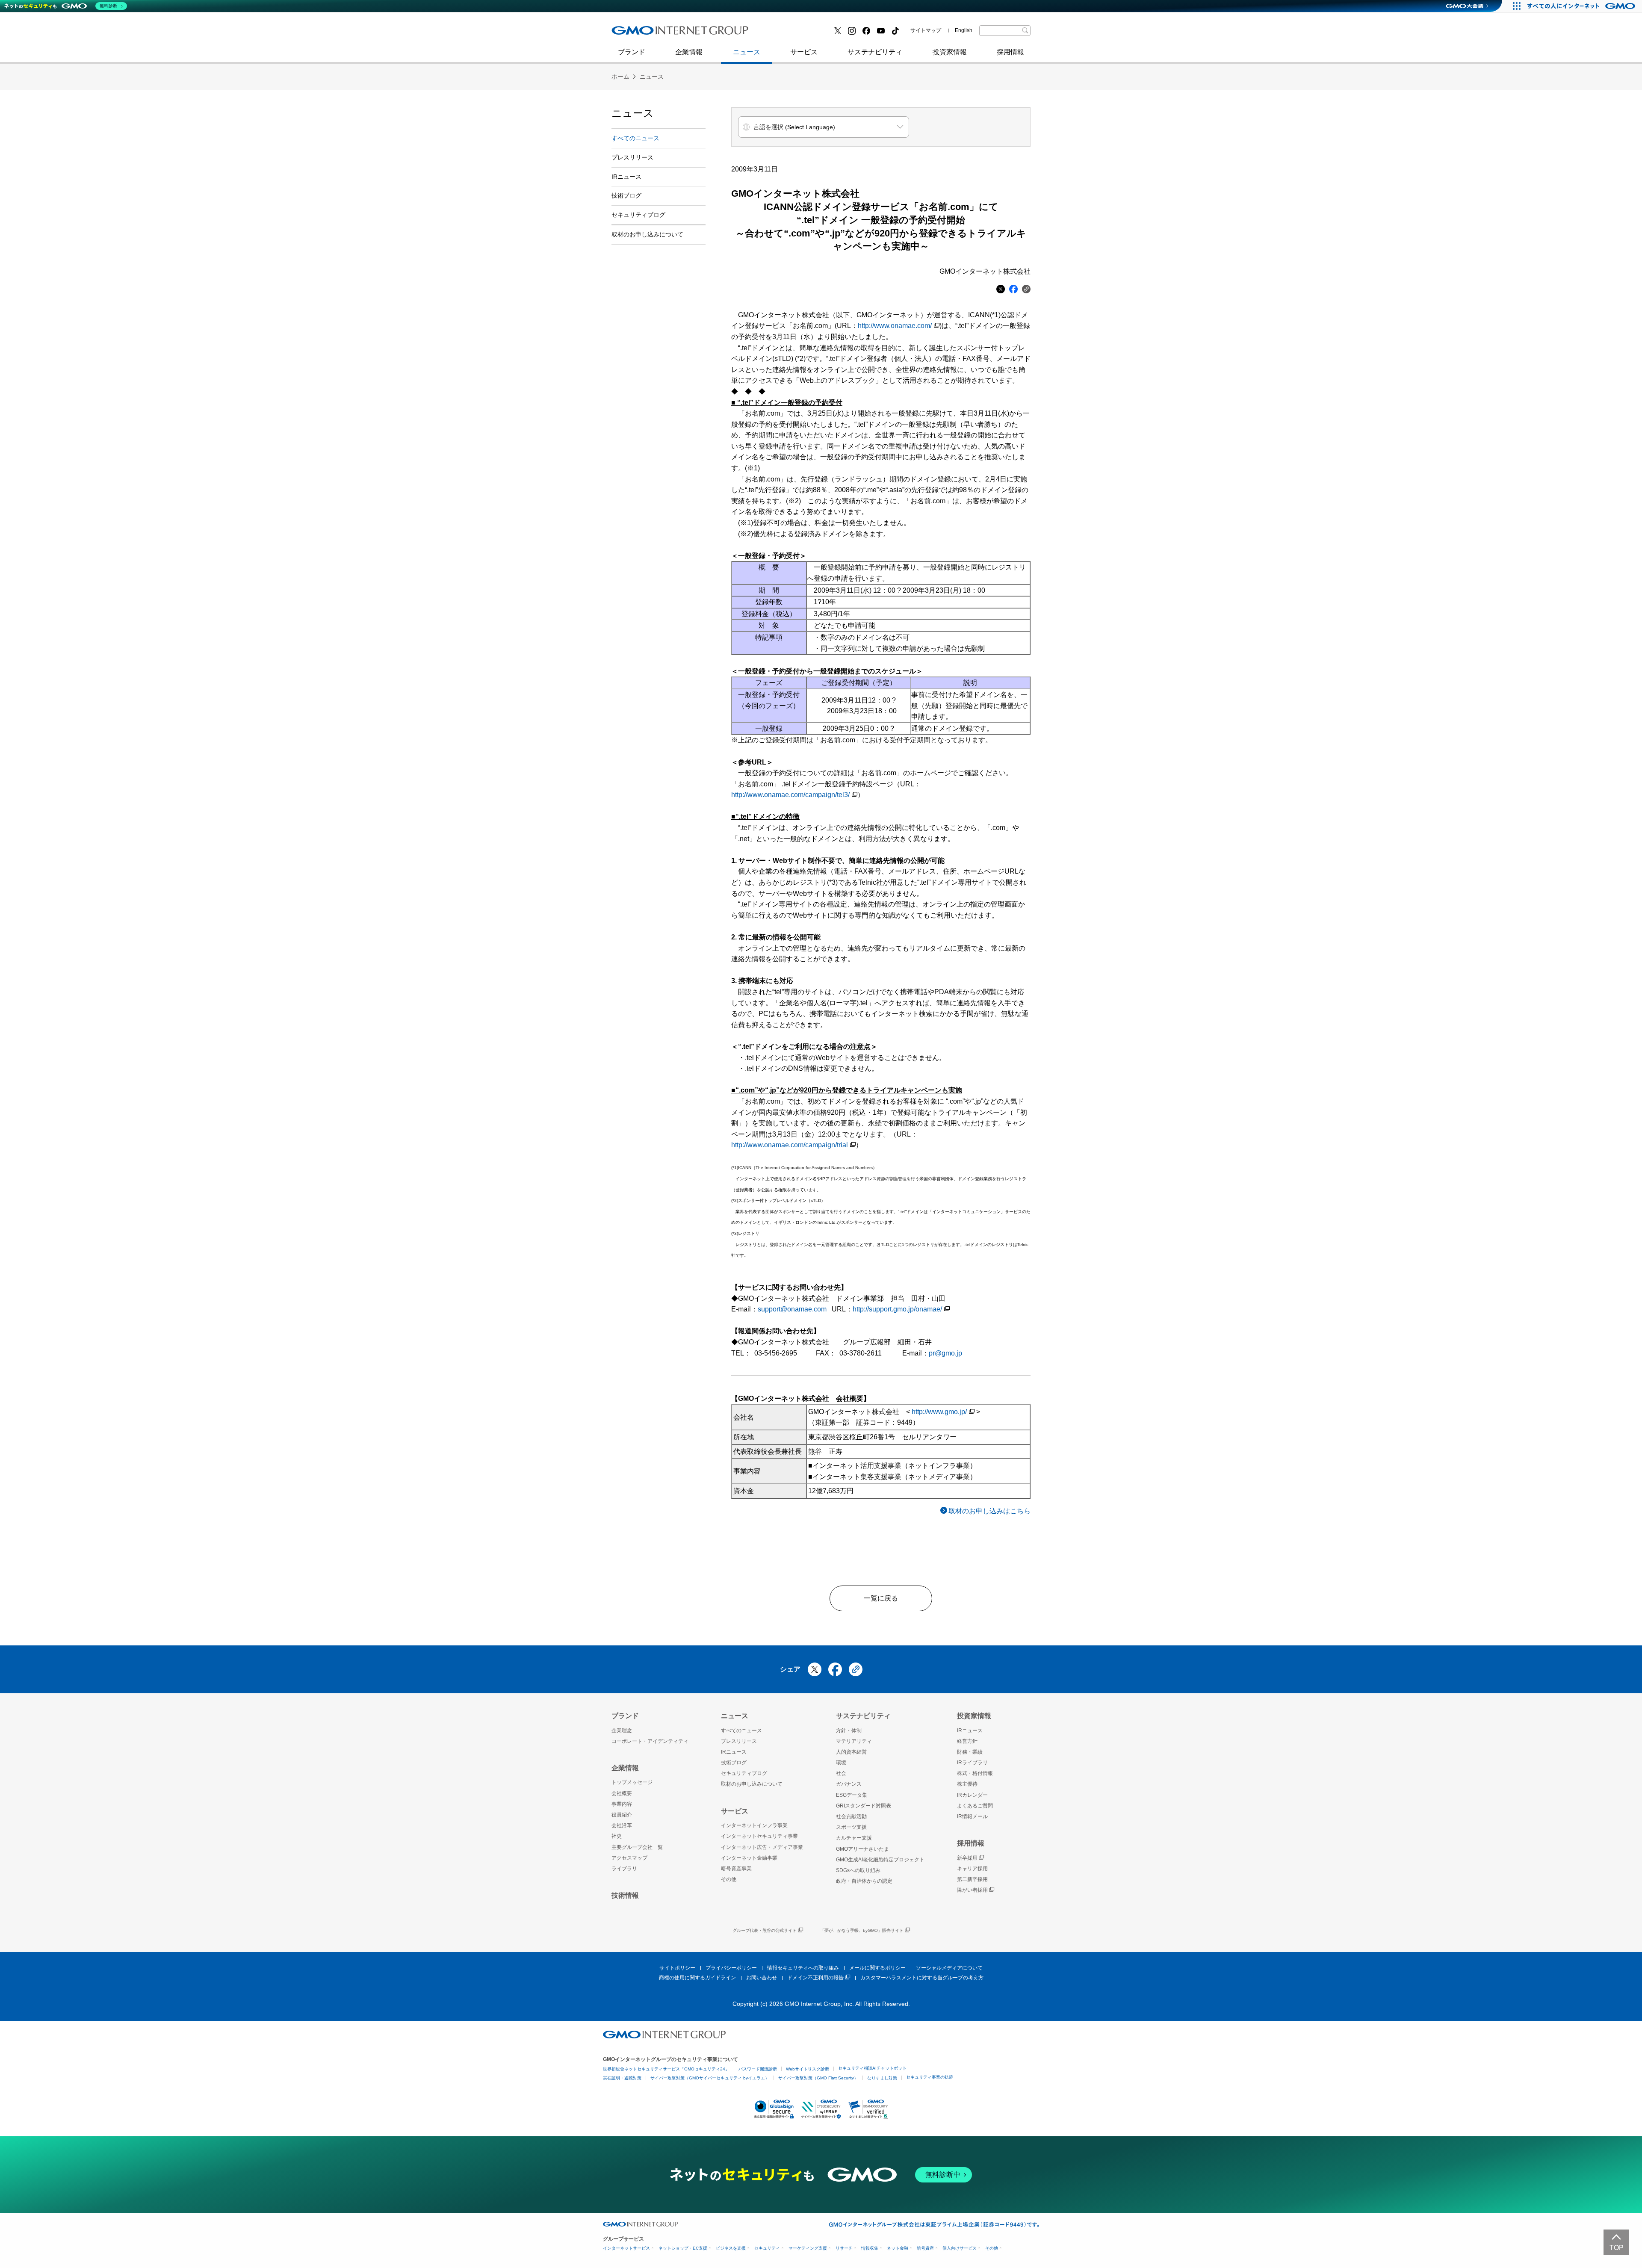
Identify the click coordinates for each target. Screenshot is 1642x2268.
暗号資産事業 (736, 1869)
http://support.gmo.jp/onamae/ (897, 1309)
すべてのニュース (635, 138)
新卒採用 (967, 1858)
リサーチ (844, 2248)
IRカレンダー (972, 1795)
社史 (736, 33)
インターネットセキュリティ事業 (672, 34)
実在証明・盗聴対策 (622, 2078)
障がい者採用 (972, 1890)
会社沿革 (622, 1825)
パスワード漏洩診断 (758, 2069)
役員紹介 (622, 1815)
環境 (841, 1763)
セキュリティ (767, 2248)
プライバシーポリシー (731, 1968)
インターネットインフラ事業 (754, 1825)
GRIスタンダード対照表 (864, 1806)
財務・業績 (970, 1752)
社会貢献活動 (851, 1816)
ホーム (620, 77)
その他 (729, 1879)
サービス (804, 52)
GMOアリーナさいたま (862, 1849)
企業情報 (689, 52)
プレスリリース (632, 157)
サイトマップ (926, 30)
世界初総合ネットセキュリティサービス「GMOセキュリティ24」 (666, 2069)
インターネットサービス (626, 2248)
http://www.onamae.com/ (895, 326)
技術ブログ (638, 34)
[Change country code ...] (752, 1353)
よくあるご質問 (975, 1806)
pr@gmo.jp (945, 1353)
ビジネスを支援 (731, 2248)
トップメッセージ (632, 1782)
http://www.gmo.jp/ (939, 1412)
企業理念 (622, 1731)
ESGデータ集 (852, 1795)
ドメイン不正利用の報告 (815, 1978)
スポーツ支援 (851, 1827)
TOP (1617, 2248)
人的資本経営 (851, 1752)
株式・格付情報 (975, 1773)
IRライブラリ (972, 1763)
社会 (841, 1773)
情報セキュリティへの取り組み (803, 1968)
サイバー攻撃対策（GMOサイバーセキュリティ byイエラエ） (710, 2078)
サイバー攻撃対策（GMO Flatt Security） (818, 2078)
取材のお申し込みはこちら (989, 1511)
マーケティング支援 (808, 2248)
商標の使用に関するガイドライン (697, 1978)
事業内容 (622, 1804)
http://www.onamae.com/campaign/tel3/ (790, 795)
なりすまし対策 (882, 2078)
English (964, 30)
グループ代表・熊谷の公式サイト (765, 1930)
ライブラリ (624, 1869)
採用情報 (1010, 52)
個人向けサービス (960, 2248)
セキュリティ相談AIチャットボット (872, 2068)
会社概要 (622, 1793)
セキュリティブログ (797, 34)
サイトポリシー (677, 1968)
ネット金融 (898, 2248)
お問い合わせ (762, 1978)
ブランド (632, 52)
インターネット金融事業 (803, 34)
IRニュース (626, 177)
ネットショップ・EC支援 (683, 2248)
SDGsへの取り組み (858, 1870)
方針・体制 (849, 1731)
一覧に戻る (881, 1598)
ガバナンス (849, 1784)
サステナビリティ (875, 52)
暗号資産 (925, 2248)
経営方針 (967, 1741)
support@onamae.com (792, 1309)
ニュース (747, 52)
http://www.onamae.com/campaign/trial (790, 1145)
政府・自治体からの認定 (864, 1881)
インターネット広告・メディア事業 (762, 1847)
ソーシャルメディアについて (949, 1968)
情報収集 (870, 2248)
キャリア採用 (972, 1869)
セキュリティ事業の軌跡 (930, 2077)
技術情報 (625, 1895)
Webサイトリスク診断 (808, 2069)
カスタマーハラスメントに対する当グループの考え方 (922, 1978)
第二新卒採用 (641, 34)
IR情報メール (972, 1816)
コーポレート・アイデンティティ (650, 1741)
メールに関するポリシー (877, 1968)
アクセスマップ (629, 1858)
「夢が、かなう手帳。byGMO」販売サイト (862, 1930)
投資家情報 (950, 52)
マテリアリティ (854, 1741)
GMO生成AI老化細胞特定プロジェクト (880, 1860)
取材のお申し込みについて (647, 234)
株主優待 (967, 1784)
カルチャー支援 (854, 1838)
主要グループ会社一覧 (637, 1847)
